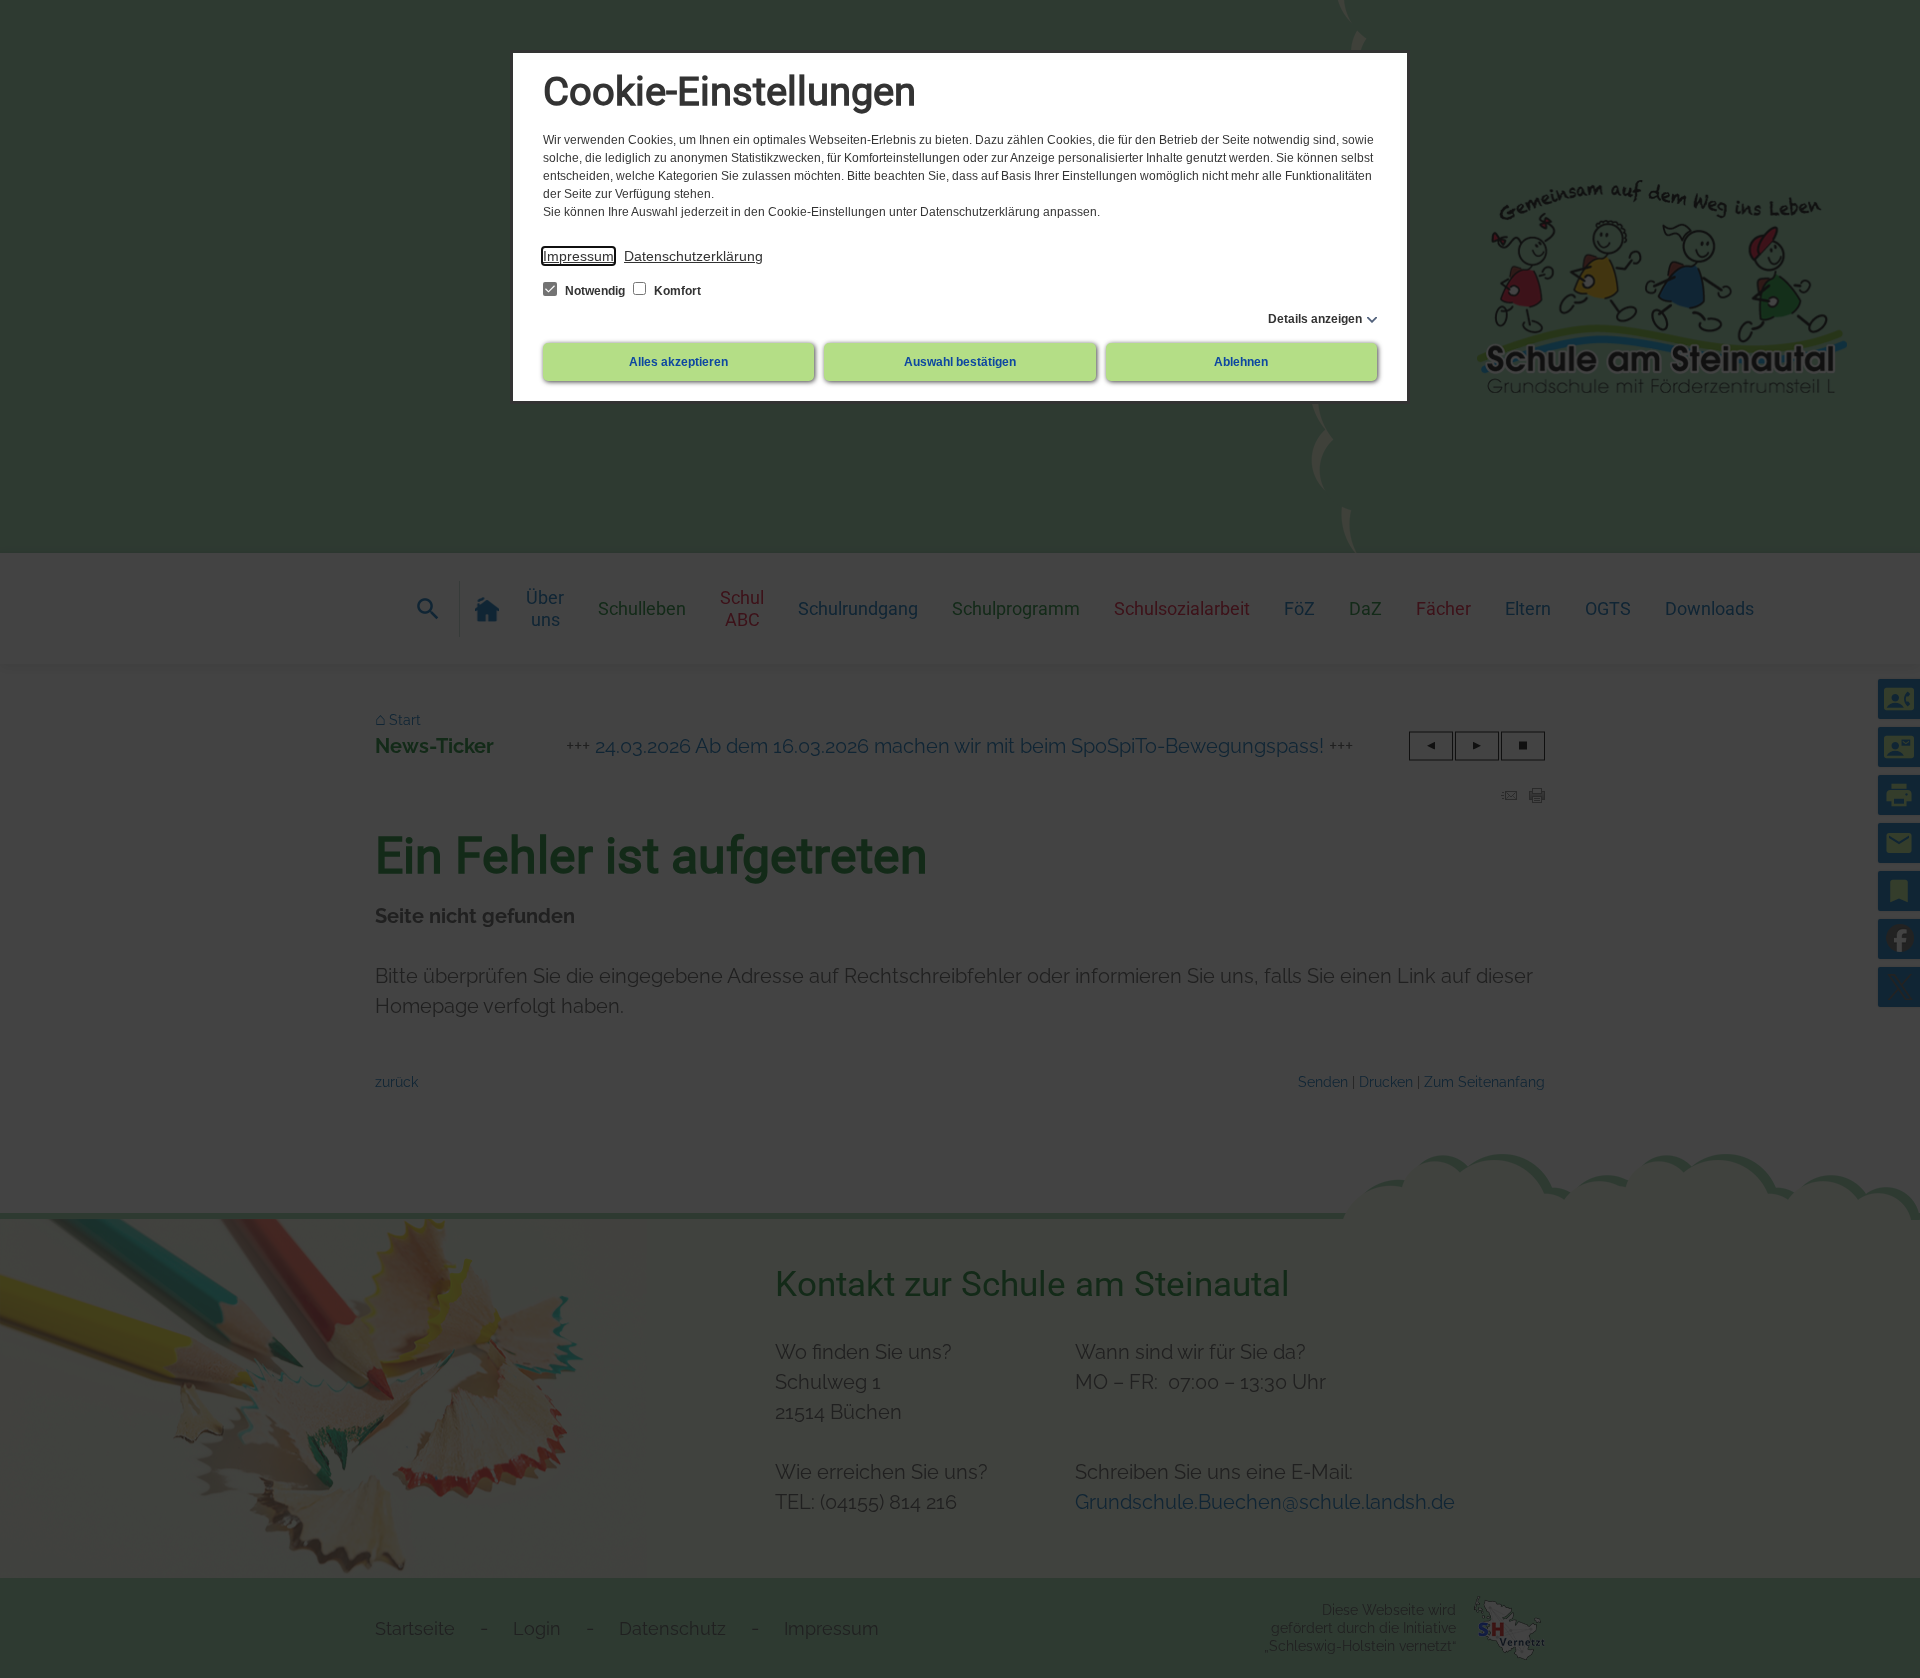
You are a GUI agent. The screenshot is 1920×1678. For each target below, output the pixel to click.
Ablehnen (1241, 362)
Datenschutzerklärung (693, 256)
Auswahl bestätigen (960, 362)
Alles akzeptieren (678, 362)
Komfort (676, 291)
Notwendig (595, 291)
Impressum (578, 256)
